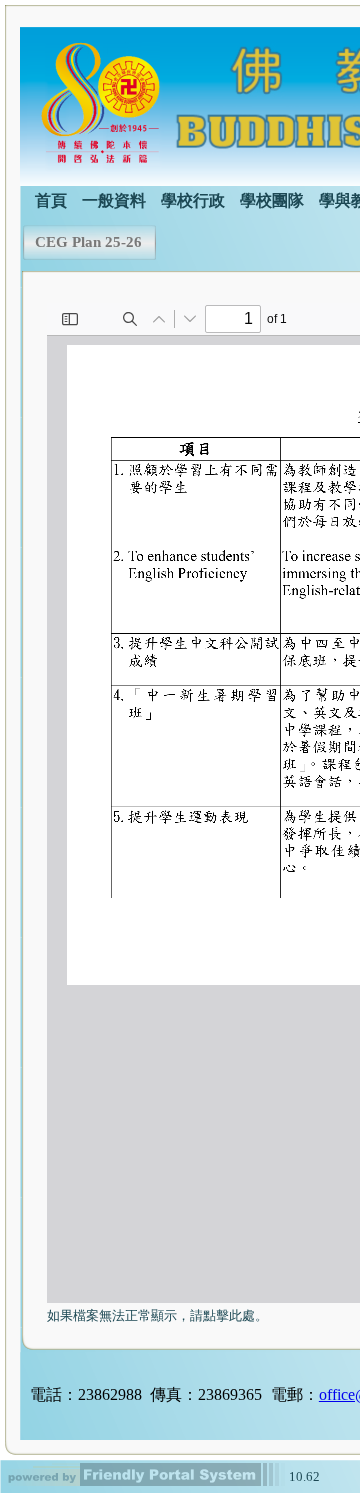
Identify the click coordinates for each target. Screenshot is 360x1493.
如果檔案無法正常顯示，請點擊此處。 (157, 1315)
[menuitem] (51, 199)
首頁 (51, 200)
